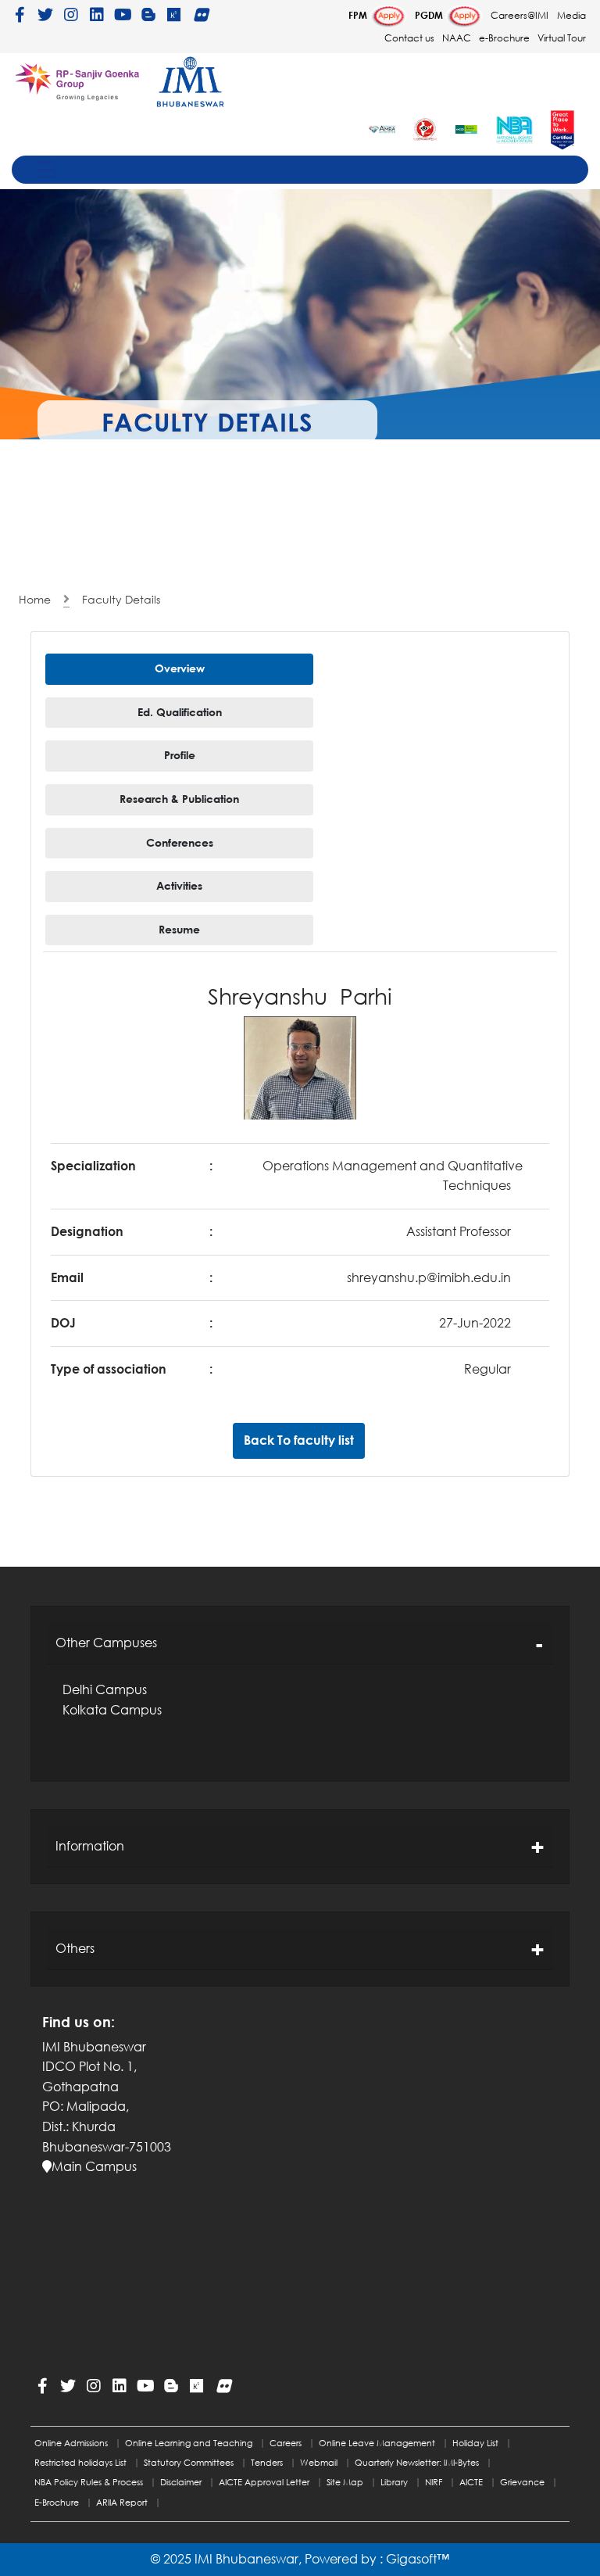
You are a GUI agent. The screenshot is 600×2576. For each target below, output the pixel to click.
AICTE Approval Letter (264, 2482)
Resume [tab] (179, 929)
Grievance (522, 2482)
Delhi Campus (105, 1689)
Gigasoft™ (418, 2559)
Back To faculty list (299, 1440)
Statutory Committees (189, 2462)
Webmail (319, 2462)
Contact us (409, 38)
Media (571, 15)
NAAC (457, 38)
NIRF (434, 2482)
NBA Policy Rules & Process (89, 2482)
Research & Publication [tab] (179, 799)
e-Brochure (505, 38)
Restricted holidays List (80, 2462)
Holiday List (475, 2443)
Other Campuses (106, 1643)
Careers (286, 2443)
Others (75, 1948)
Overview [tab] (180, 668)
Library (394, 2482)
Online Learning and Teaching (189, 2443)
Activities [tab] (179, 885)
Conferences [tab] (180, 842)
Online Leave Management (377, 2443)
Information (90, 1846)
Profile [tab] (180, 755)
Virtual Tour (562, 38)
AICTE (471, 2482)
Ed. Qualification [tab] (180, 712)
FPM (359, 15)
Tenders (267, 2462)
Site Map (345, 2482)
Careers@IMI (520, 15)
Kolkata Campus (112, 1710)
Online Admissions (71, 2443)
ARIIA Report (122, 2502)
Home (35, 599)
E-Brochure (57, 2502)
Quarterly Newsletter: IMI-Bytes (417, 2462)
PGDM (430, 15)
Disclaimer (181, 2482)
